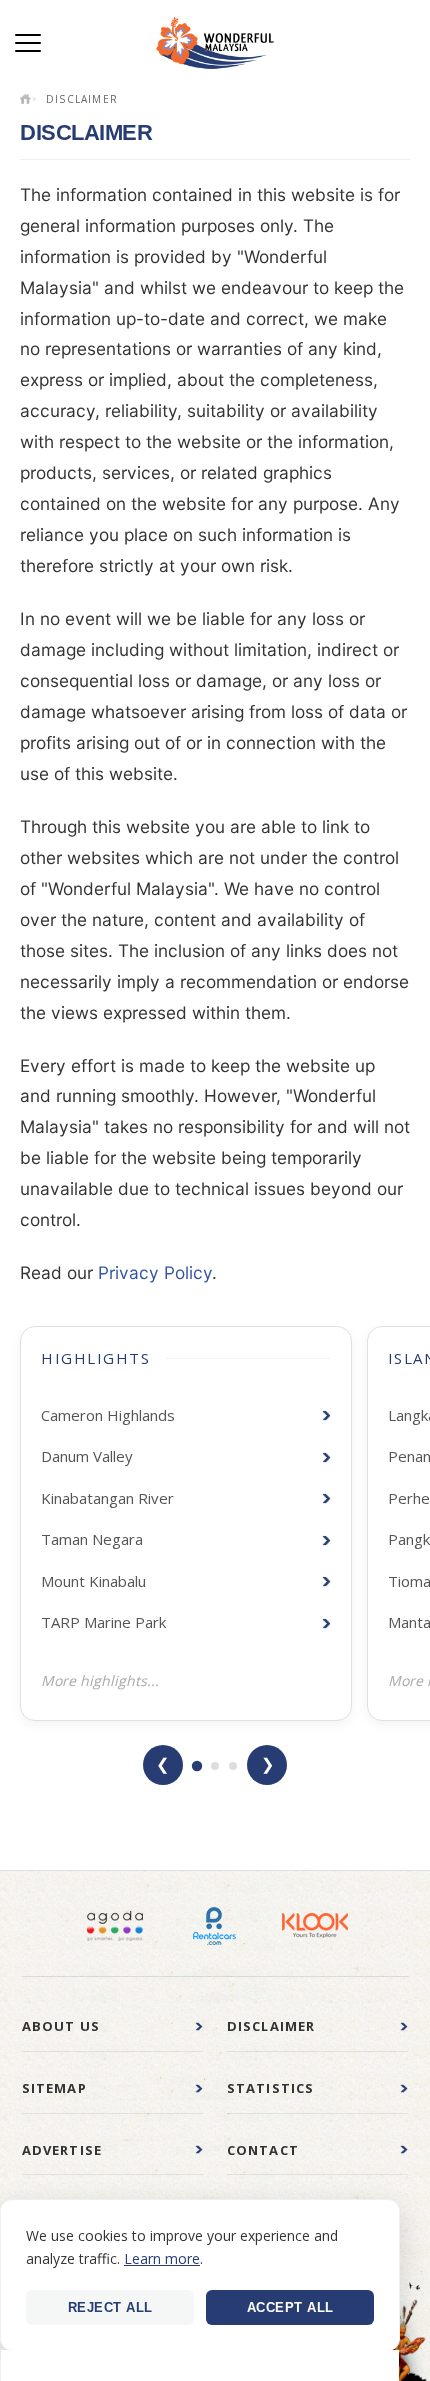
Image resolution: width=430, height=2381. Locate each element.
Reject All (110, 2307)
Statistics (271, 2088)
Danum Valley (87, 1456)
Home (28, 99)
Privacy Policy (155, 1272)
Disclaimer (271, 2026)
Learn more (162, 2258)
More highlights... (100, 1680)
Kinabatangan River (107, 1498)
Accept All (290, 2307)
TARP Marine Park (103, 1622)
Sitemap (54, 2088)
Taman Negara (92, 1539)
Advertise (62, 2150)
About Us (61, 2026)
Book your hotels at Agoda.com (115, 1926)
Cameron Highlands (108, 1415)
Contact (263, 2150)
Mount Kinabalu (93, 1581)
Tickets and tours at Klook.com (315, 1926)
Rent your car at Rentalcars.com (215, 1926)
